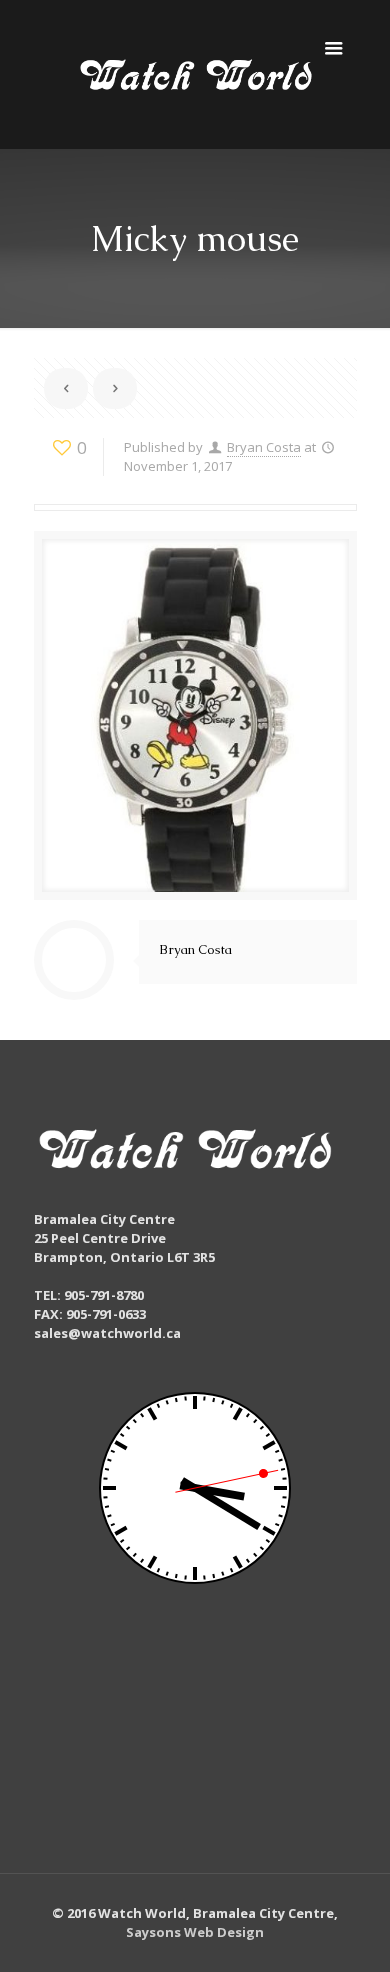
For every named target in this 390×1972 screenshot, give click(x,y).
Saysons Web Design (195, 1932)
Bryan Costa (264, 447)
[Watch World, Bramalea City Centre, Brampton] (195, 74)
